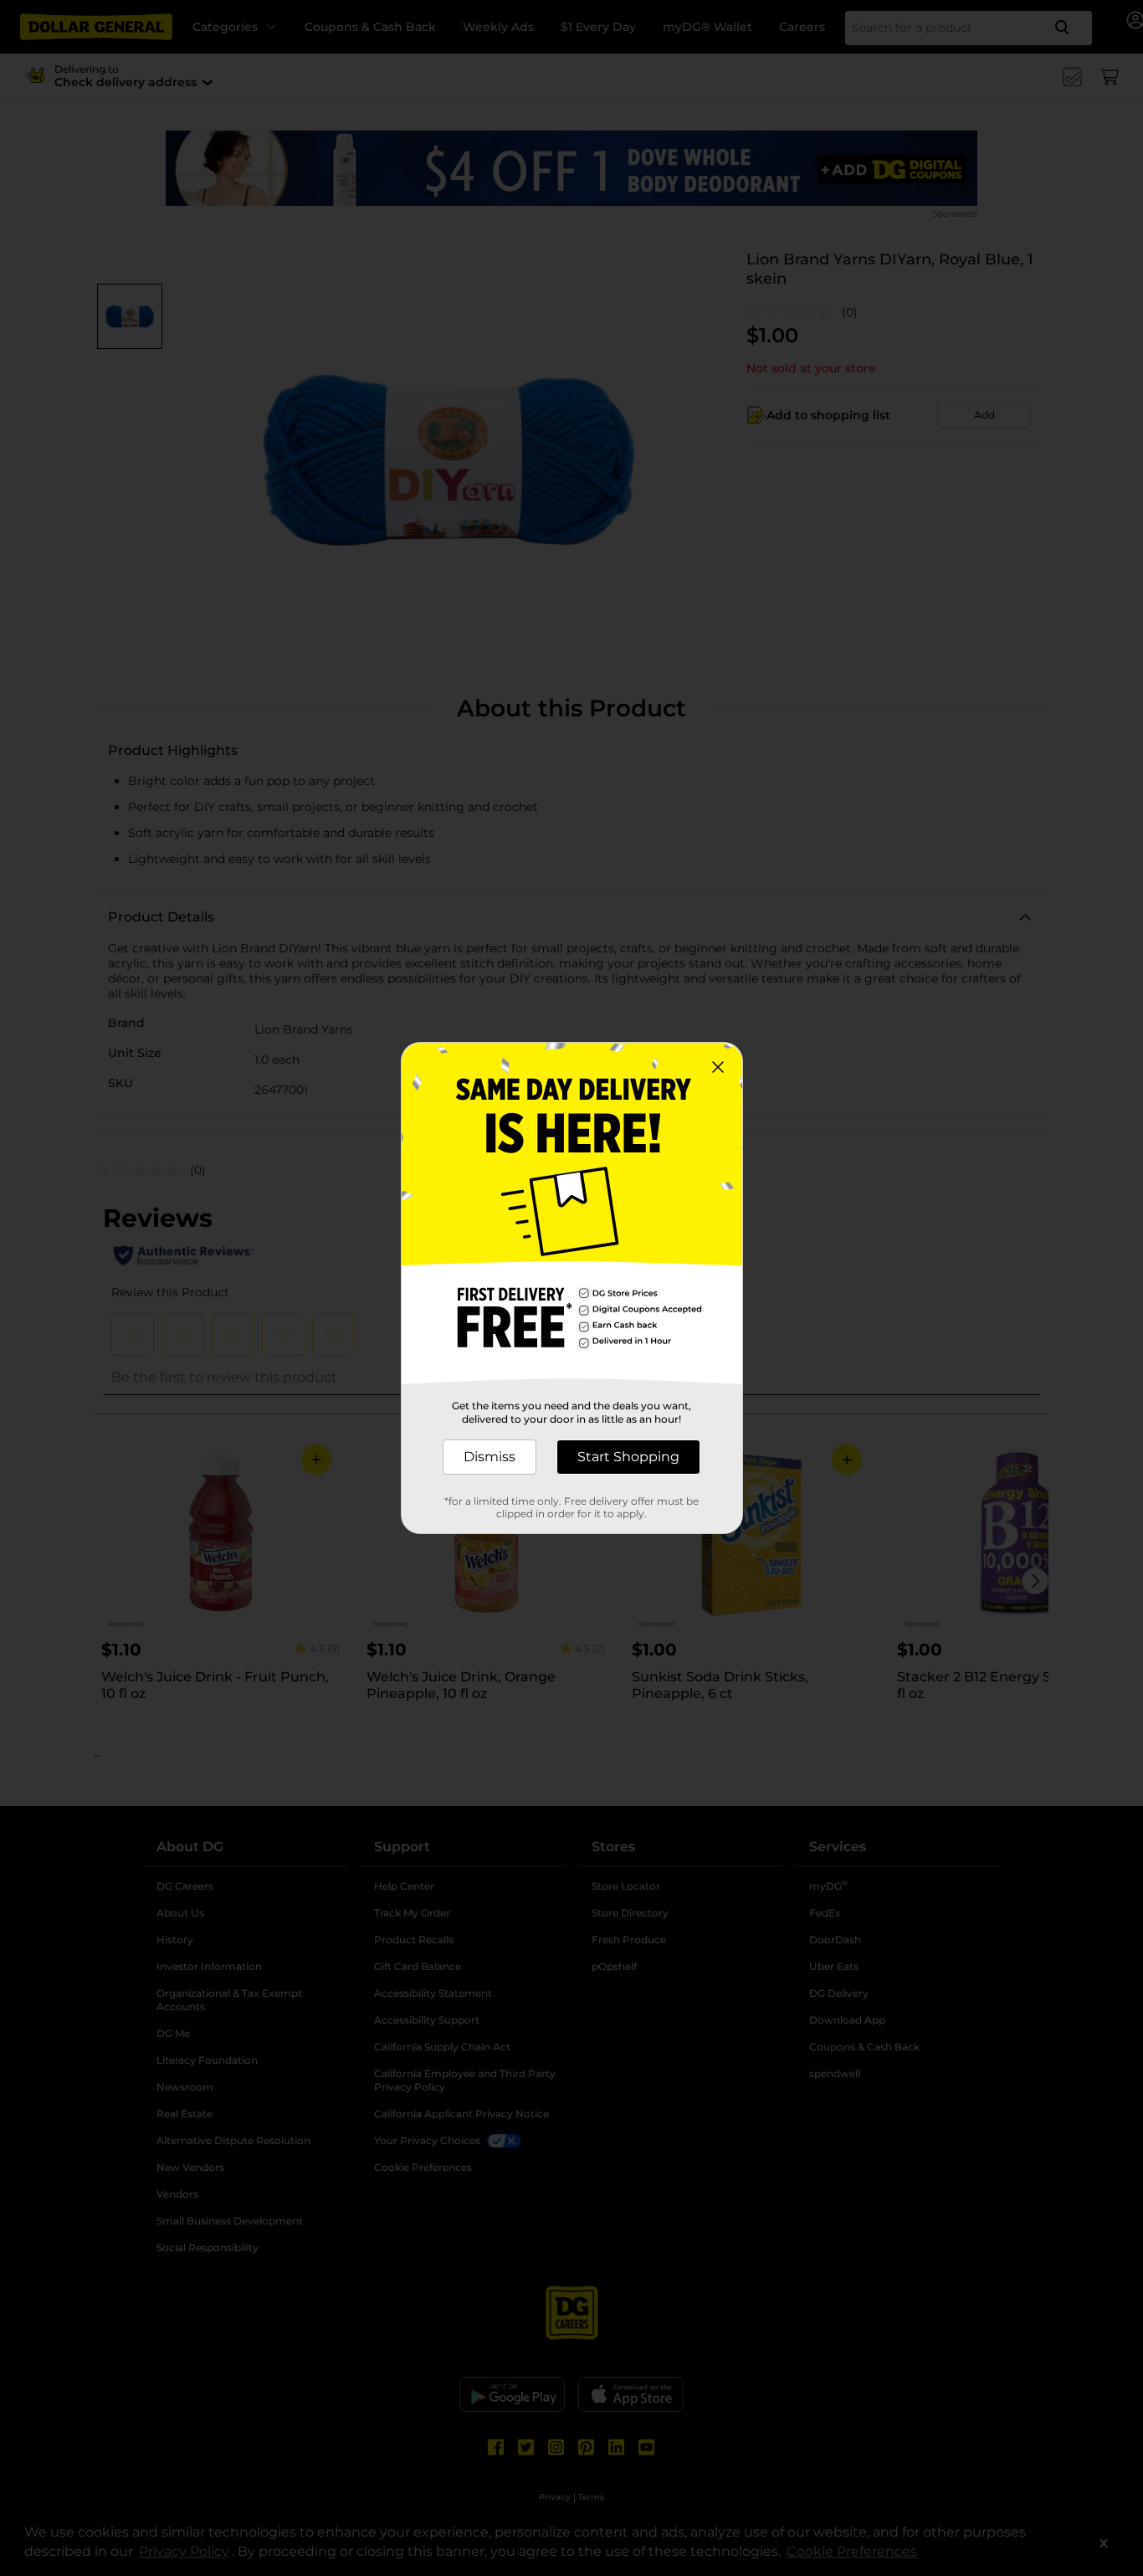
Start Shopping (628, 1457)
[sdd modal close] (718, 1067)
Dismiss (489, 1457)
